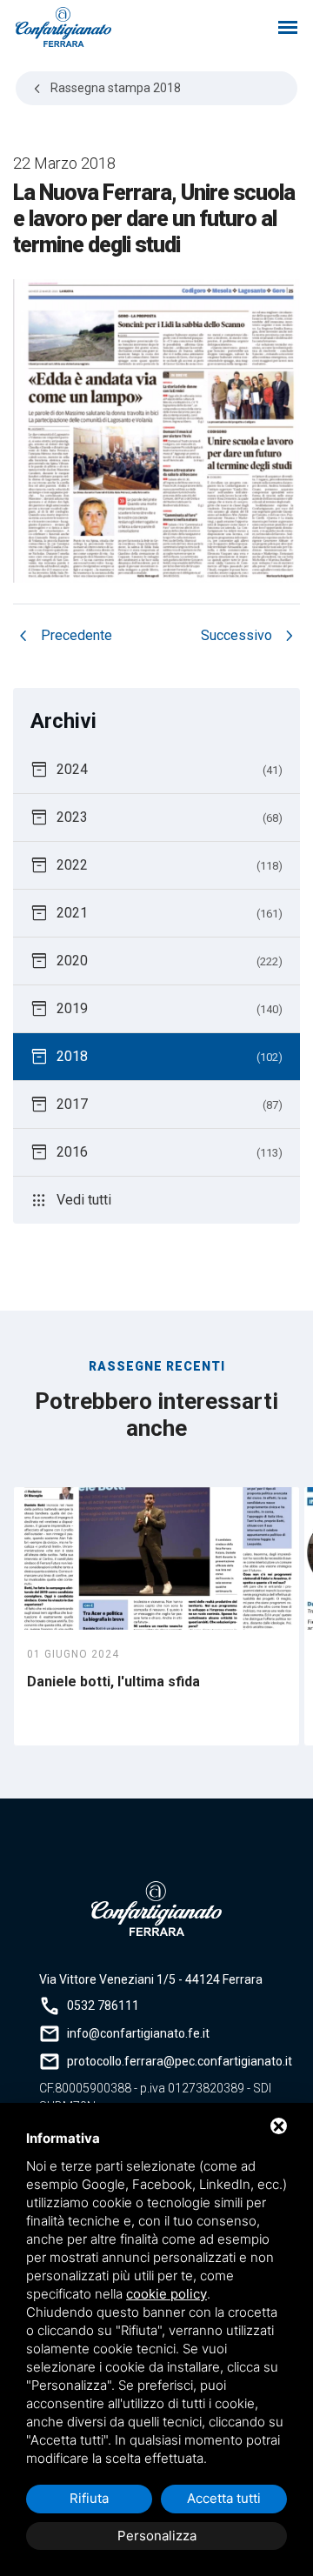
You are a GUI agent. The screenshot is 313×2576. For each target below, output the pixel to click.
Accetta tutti (224, 2498)
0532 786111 (103, 2005)
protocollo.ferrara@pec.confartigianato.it (180, 2061)
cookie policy (166, 2294)
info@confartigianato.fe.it (138, 2033)
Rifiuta (89, 2498)
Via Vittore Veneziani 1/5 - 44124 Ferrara (151, 1979)
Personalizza (157, 2536)
